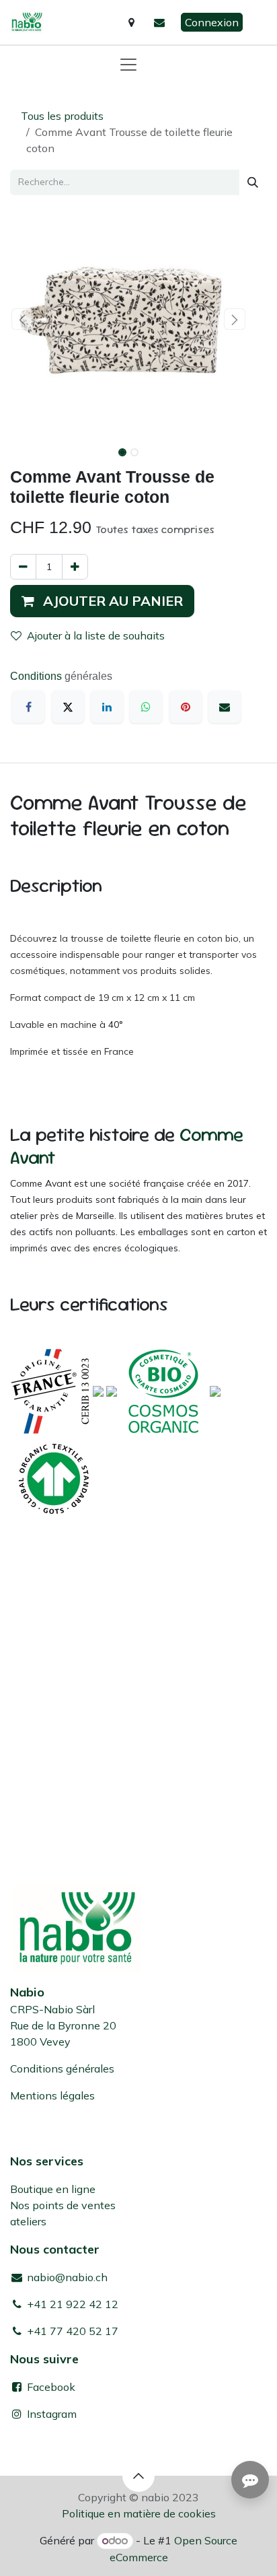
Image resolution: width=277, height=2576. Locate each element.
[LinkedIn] (107, 707)
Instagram (52, 2414)
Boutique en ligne (53, 2189)
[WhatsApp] (146, 707)
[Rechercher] (253, 182)
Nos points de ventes (63, 2205)
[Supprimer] (23, 567)
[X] (68, 707)
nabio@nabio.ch (66, 2277)
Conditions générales (62, 2068)
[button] (22, 319)
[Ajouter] (75, 567)
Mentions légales (52, 2095)
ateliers (28, 2221)
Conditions (37, 676)
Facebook (50, 2387)
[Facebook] (28, 707)
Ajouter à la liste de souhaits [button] (96, 635)
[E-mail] (225, 707)
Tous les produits (62, 116)
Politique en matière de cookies (139, 2513)
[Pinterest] (186, 707)
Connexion (212, 22)
